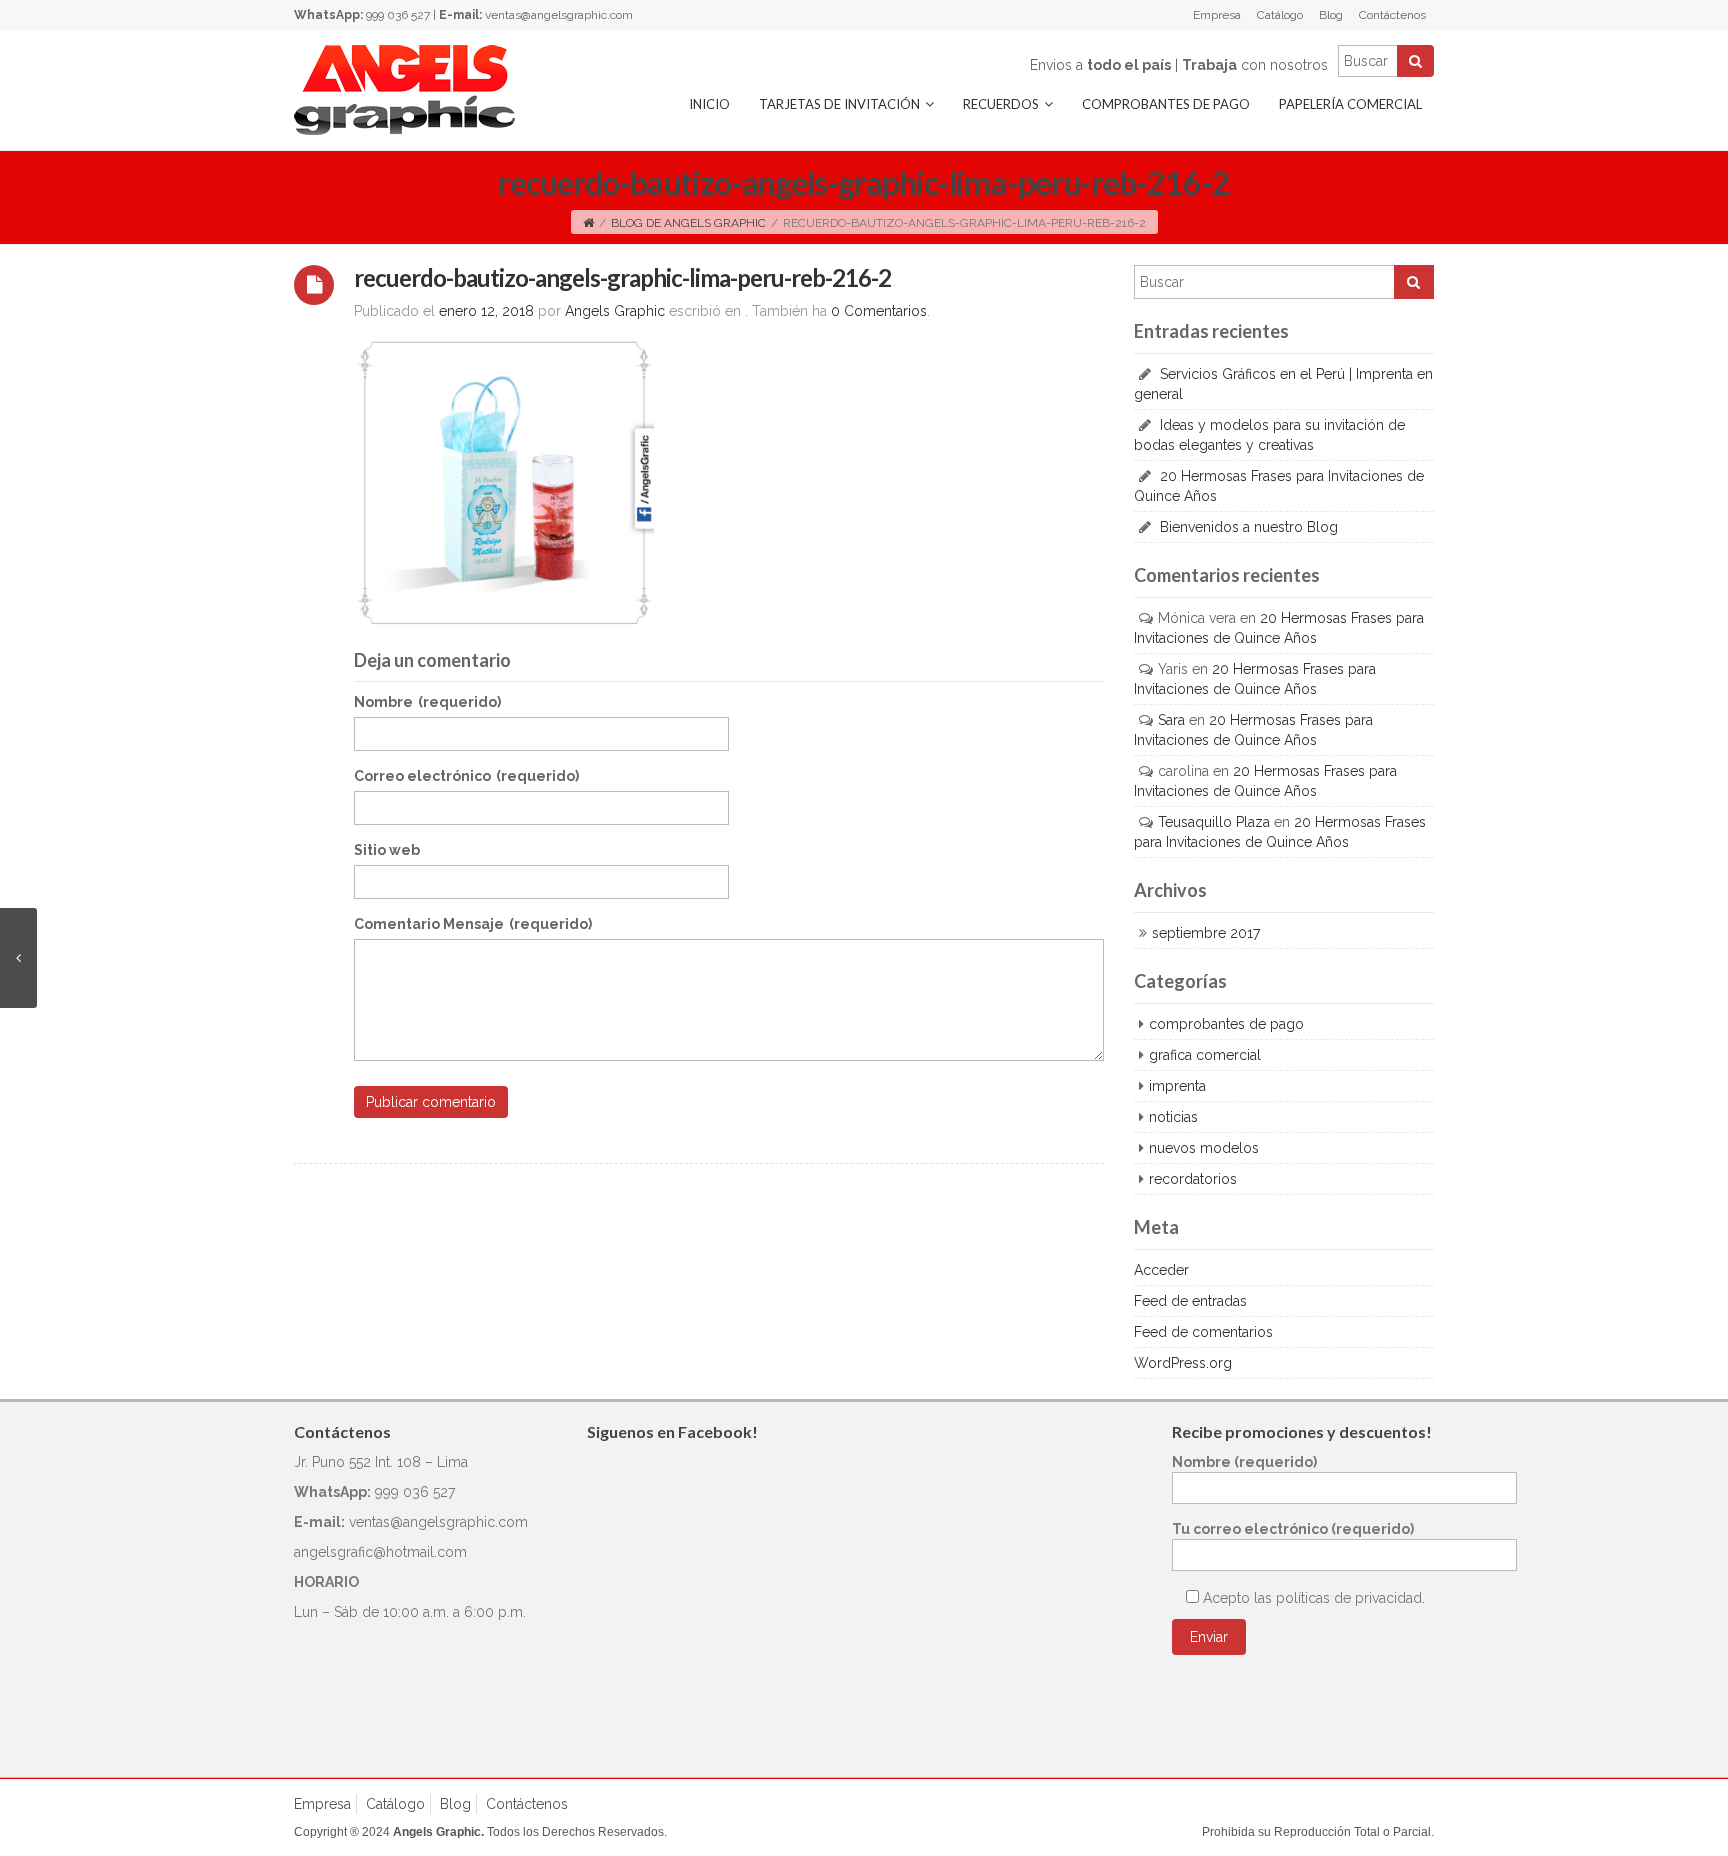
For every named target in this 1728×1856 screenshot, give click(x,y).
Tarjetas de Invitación (839, 104)
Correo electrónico (466, 776)
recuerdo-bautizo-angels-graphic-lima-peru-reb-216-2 (622, 277)
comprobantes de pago (1226, 1024)
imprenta (1177, 1086)
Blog (1331, 15)
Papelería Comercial (1350, 104)
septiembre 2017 (1206, 933)
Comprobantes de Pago (1166, 104)
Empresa (1217, 15)
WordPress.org (1183, 1363)
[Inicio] (588, 223)
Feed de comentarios (1203, 1332)
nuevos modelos (1204, 1148)
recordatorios (1193, 1179)
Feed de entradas (1190, 1301)
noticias (1173, 1117)
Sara (1171, 720)
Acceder (1161, 1270)
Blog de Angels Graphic (688, 223)
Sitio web (387, 850)
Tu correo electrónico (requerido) (1293, 1529)
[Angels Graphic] (404, 89)
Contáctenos (1392, 15)
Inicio (709, 104)
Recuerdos (1001, 104)
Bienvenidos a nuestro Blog (1249, 527)
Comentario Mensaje (473, 924)
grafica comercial (1205, 1055)
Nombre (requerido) (1244, 1462)
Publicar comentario (431, 1102)
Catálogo (1280, 15)
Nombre (427, 702)
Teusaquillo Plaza (1214, 822)
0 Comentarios (879, 311)
